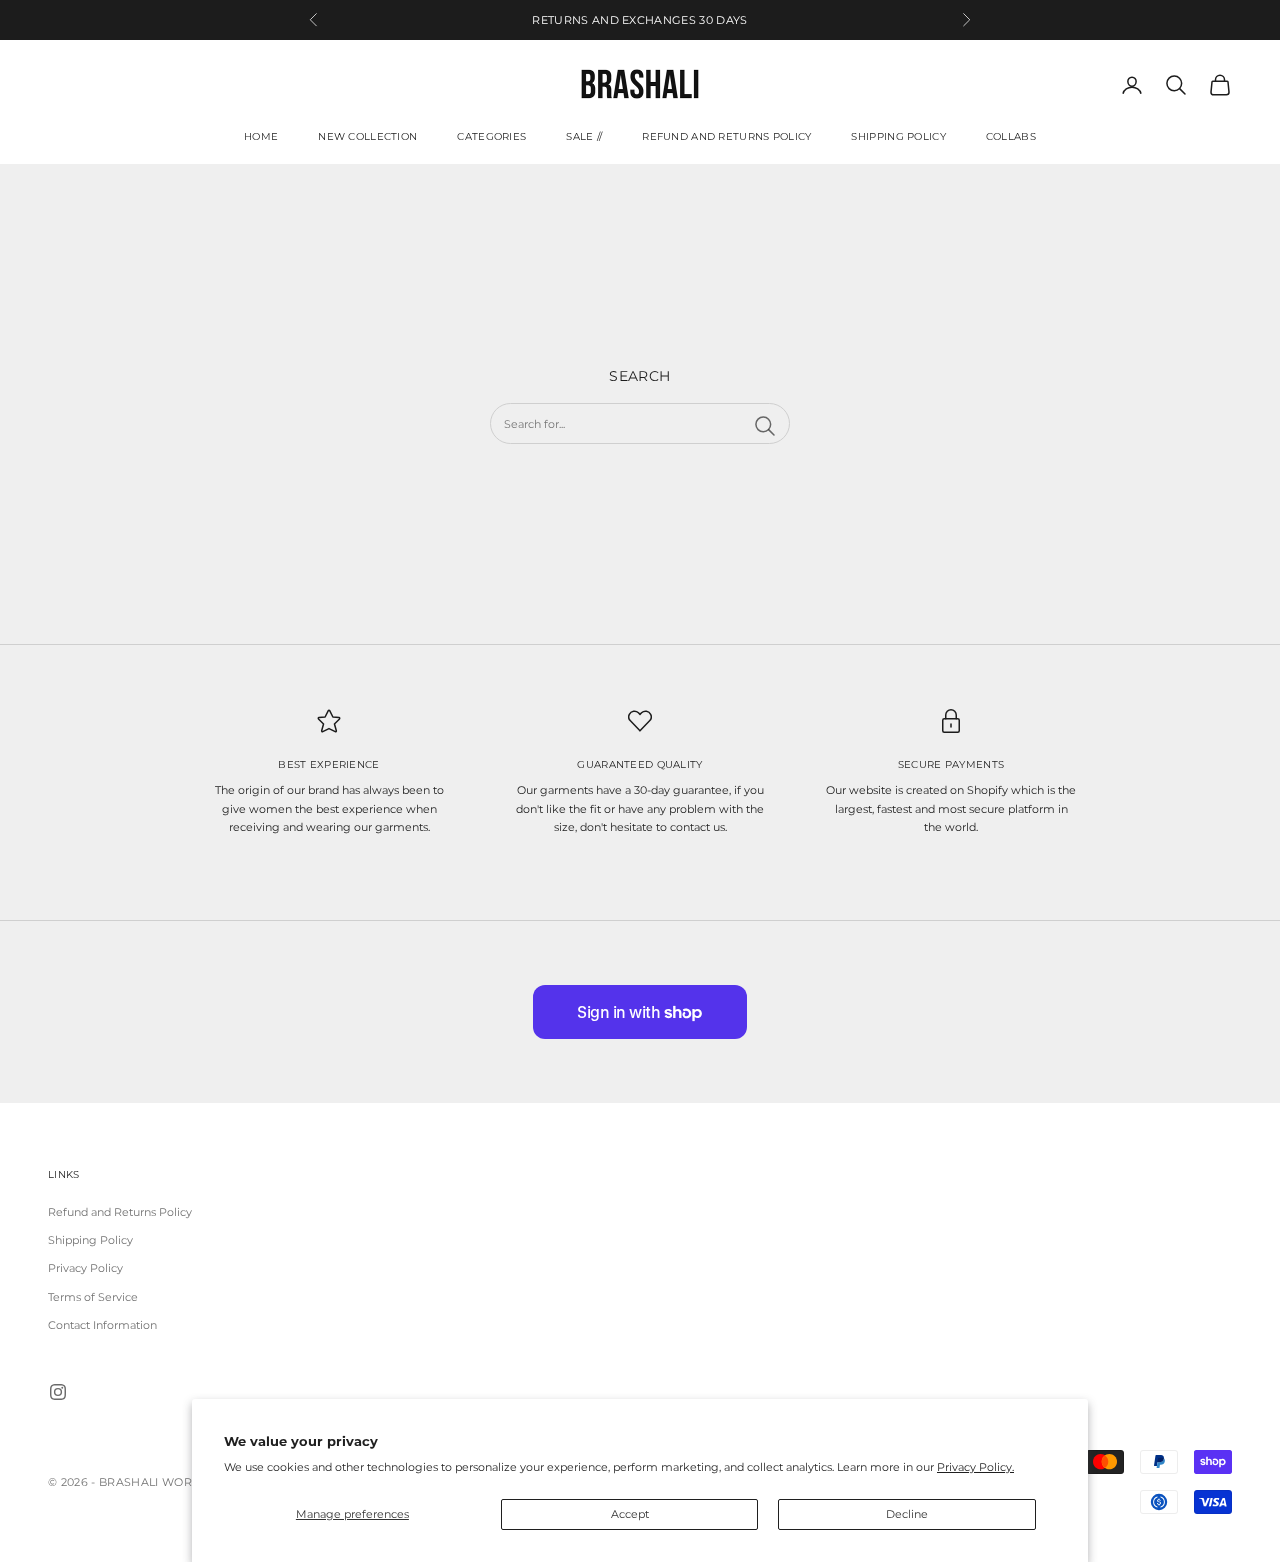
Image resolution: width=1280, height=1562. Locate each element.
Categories (491, 136)
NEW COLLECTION (367, 136)
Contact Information (102, 1325)
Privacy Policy (85, 1268)
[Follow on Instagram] (58, 1392)
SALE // (584, 136)
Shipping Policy (898, 136)
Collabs (1011, 136)
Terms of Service (93, 1297)
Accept (630, 1514)
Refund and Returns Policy (726, 136)
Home (261, 136)
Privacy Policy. (975, 1467)
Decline (907, 1514)
